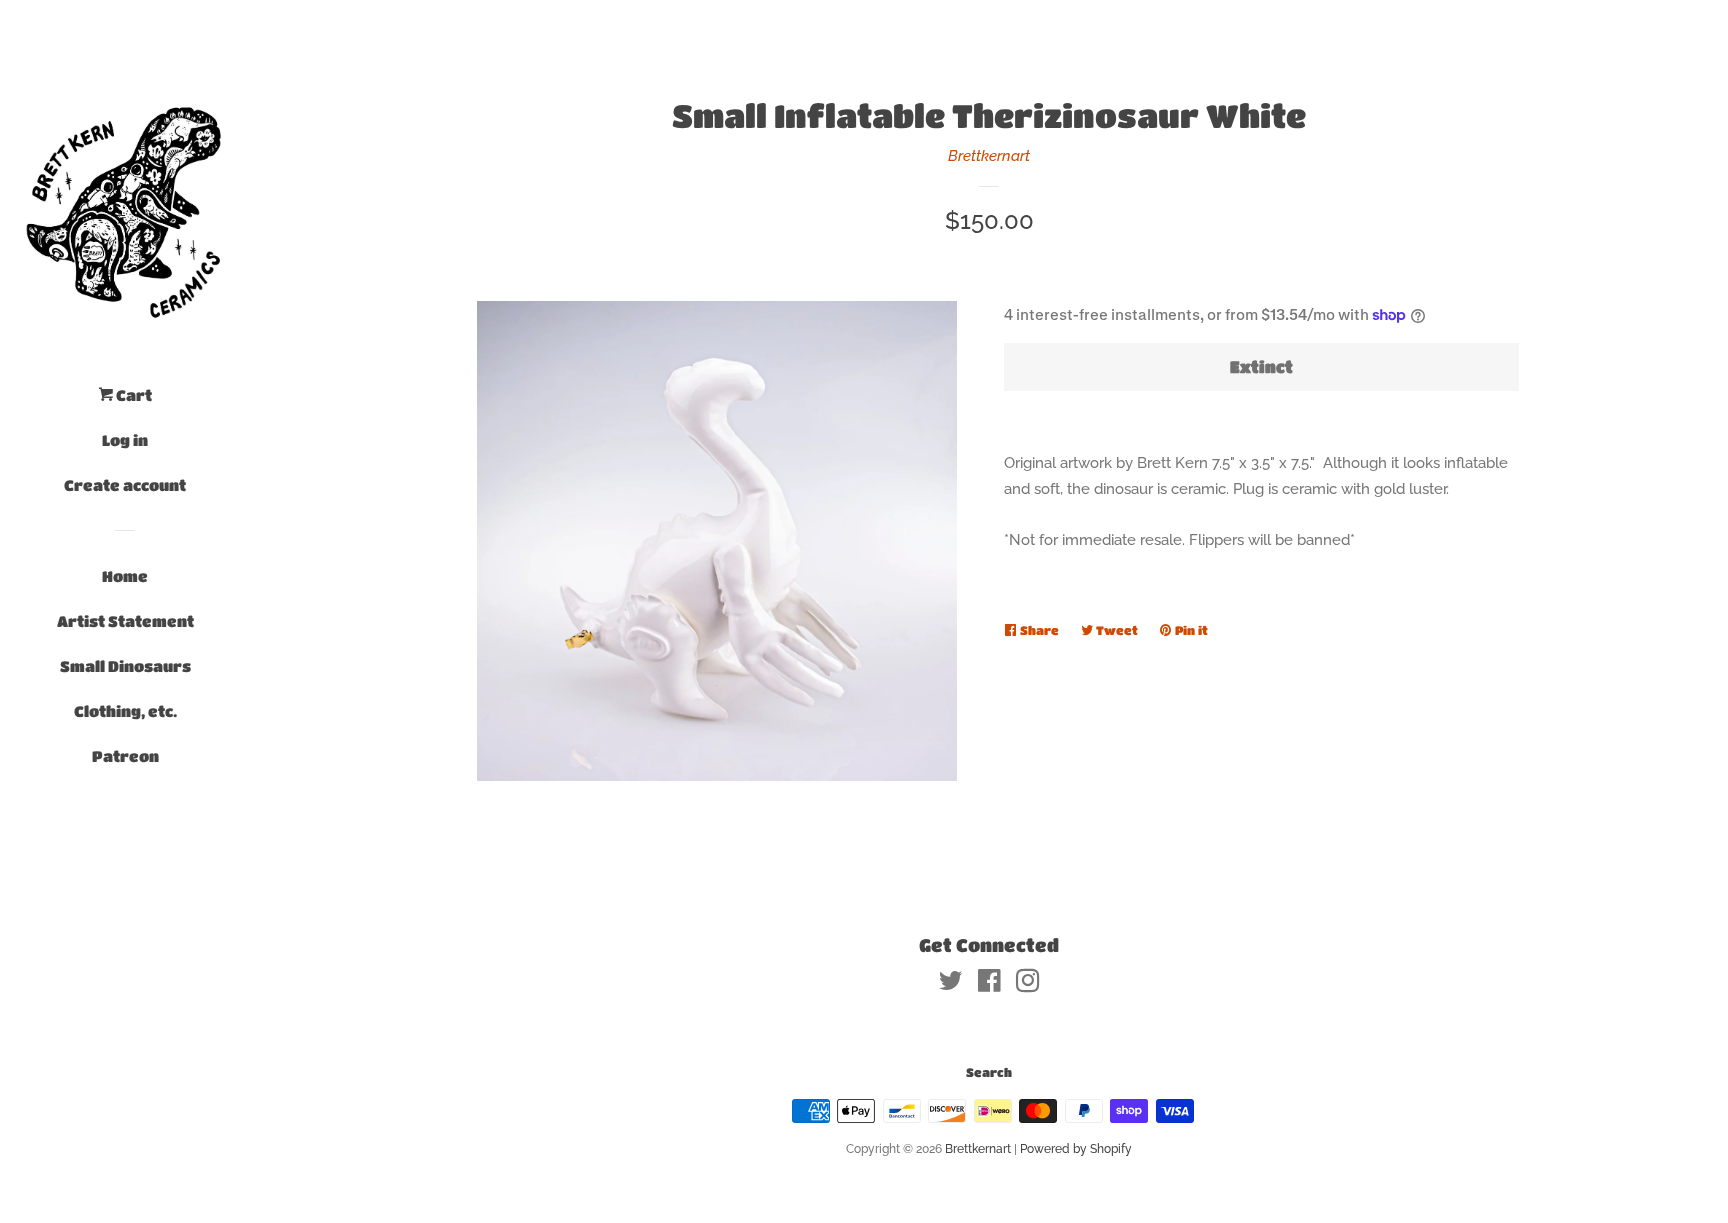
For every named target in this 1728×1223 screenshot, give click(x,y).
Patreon (125, 756)
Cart (132, 395)
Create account (125, 485)
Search (989, 1072)
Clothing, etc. (125, 711)
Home (125, 576)
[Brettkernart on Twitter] (951, 985)
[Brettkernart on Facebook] (989, 985)
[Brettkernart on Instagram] (1028, 985)
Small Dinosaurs (125, 666)
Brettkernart (989, 156)
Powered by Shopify (1076, 1149)
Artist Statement (125, 621)
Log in (125, 440)
